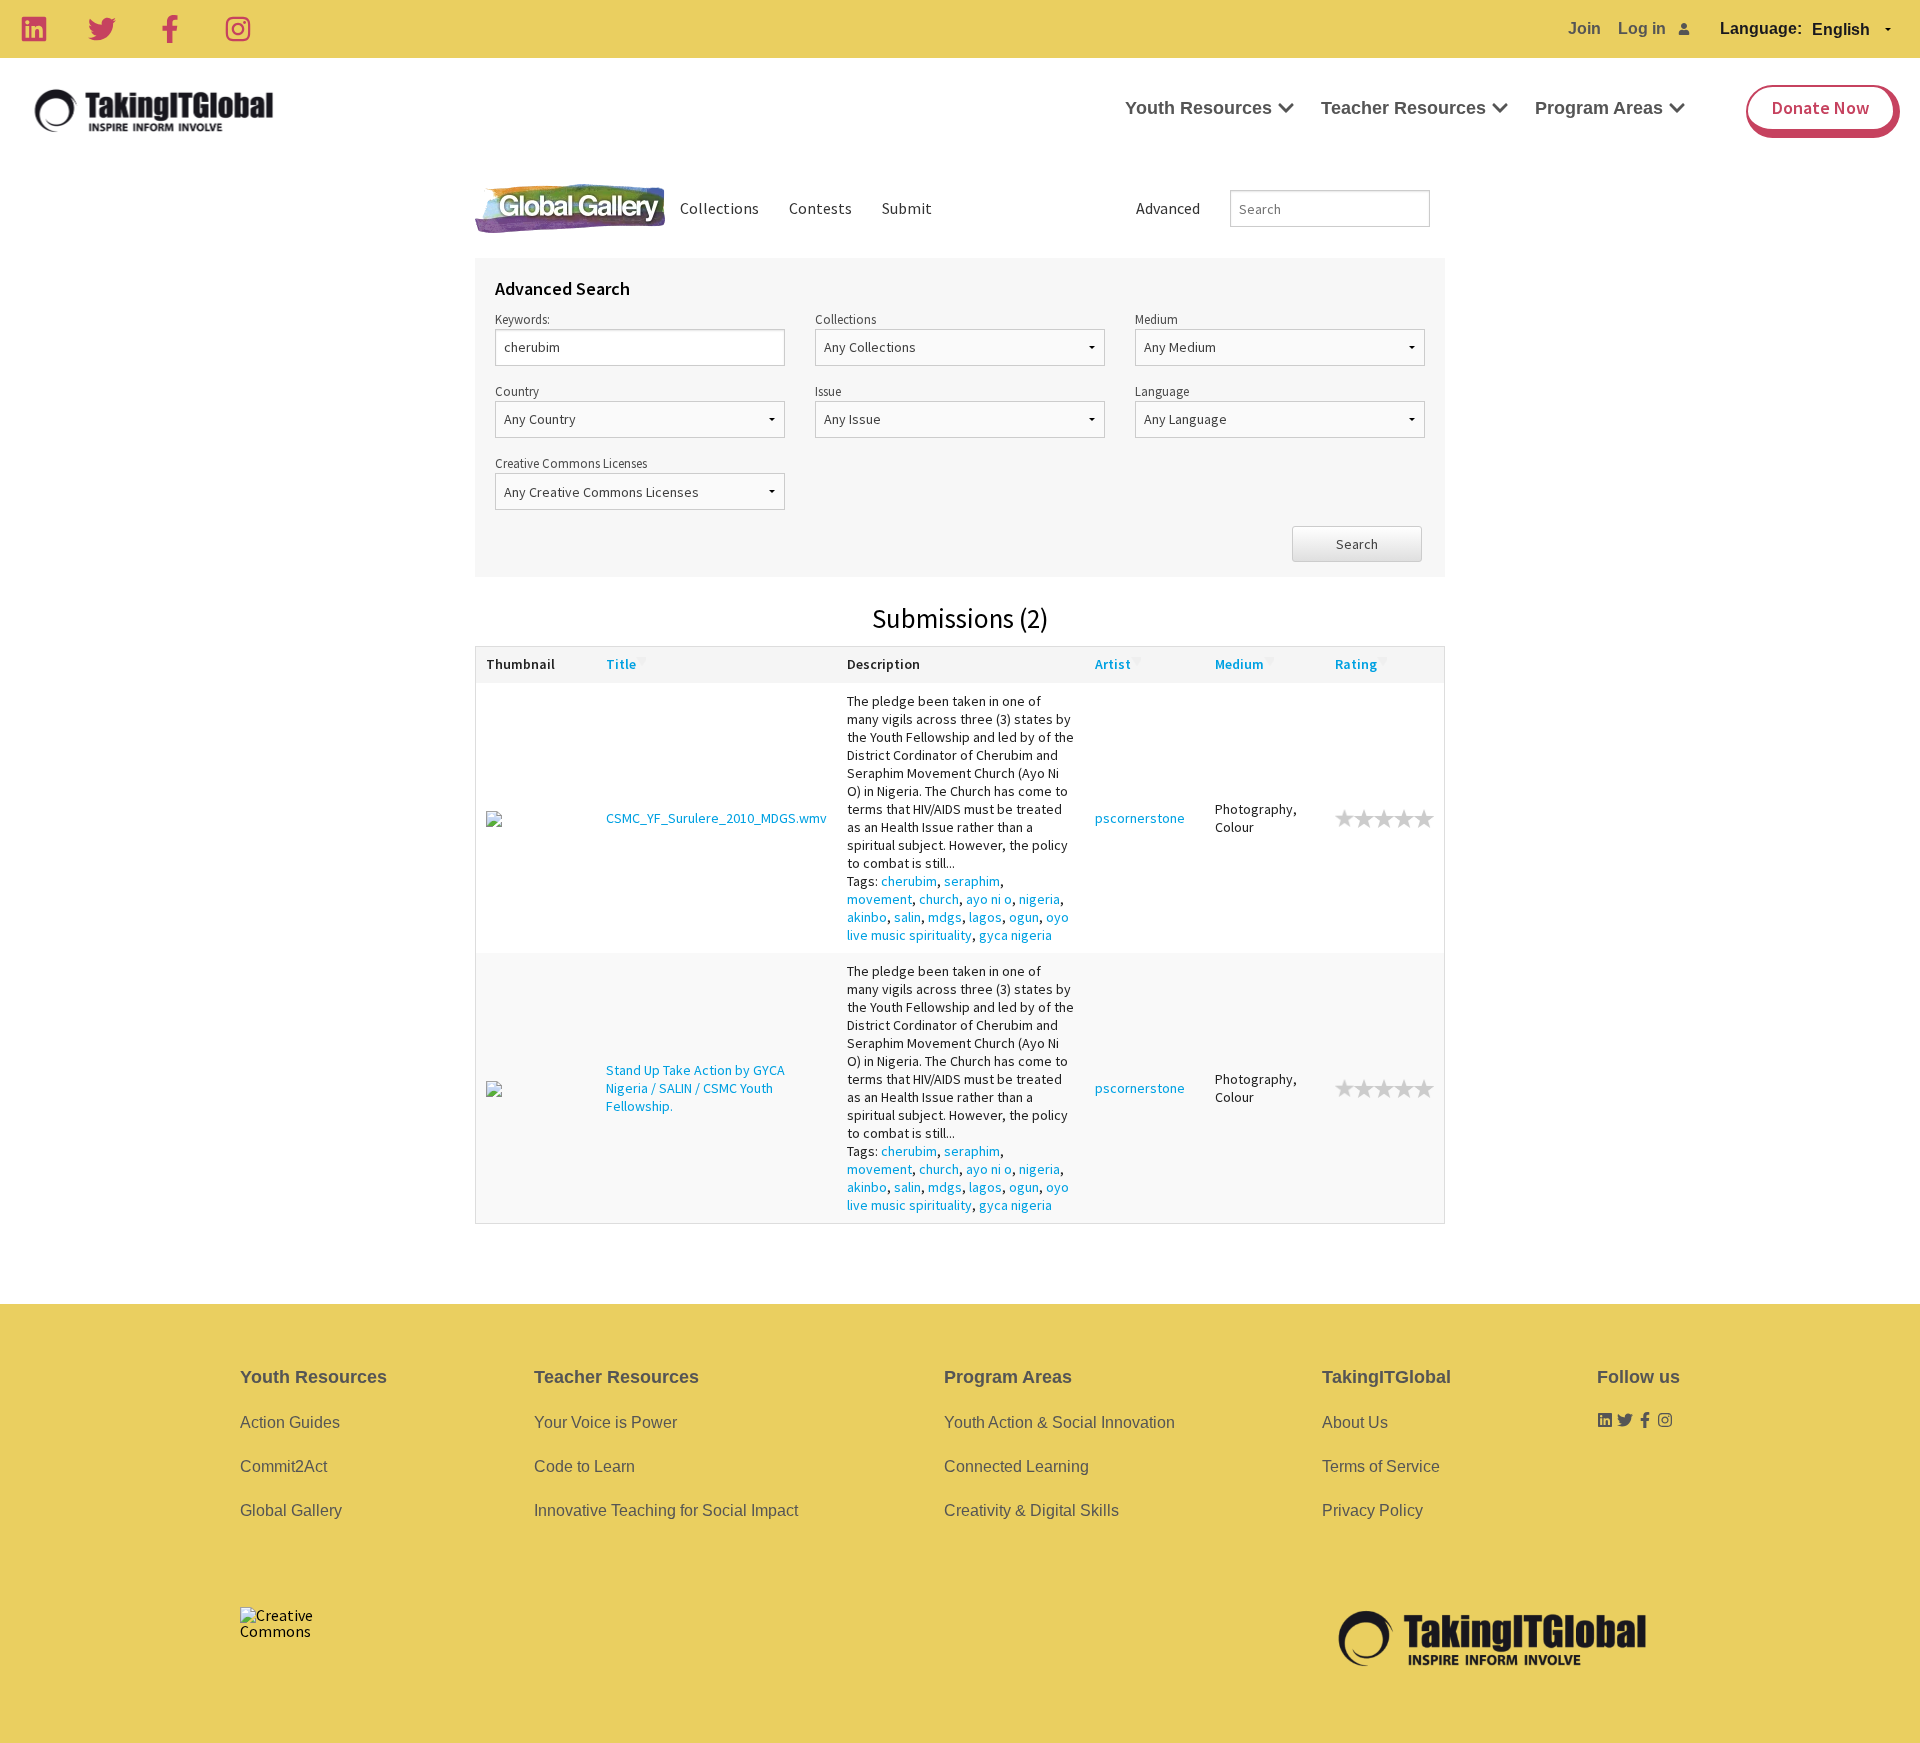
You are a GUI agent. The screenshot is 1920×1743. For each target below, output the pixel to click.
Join (1584, 28)
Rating (1356, 664)
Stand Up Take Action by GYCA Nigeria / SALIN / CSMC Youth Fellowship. (695, 1088)
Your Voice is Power (605, 1422)
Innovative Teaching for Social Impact (666, 1510)
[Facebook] (170, 29)
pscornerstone (1140, 818)
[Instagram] (238, 29)
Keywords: (522, 319)
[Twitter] (102, 29)
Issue (828, 391)
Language (1162, 391)
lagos (985, 917)
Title (621, 664)
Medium (1156, 319)
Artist (1113, 664)
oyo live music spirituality (958, 926)
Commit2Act (283, 1466)
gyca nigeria (1015, 935)
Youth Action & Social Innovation (1059, 1422)
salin (907, 917)
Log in (1642, 28)
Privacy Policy (1372, 1510)
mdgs (945, 917)
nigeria (1039, 899)
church (939, 899)
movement (879, 899)
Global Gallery (570, 208)
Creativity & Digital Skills (1031, 1510)
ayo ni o (989, 899)
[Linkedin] (34, 29)
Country (517, 391)
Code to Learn (584, 1466)
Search (1357, 544)
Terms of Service (1381, 1466)
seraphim (972, 881)
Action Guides (290, 1422)
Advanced (1168, 208)
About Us (1355, 1422)
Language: (1761, 28)
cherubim (909, 881)
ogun (1024, 917)
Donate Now (1820, 107)
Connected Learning (1016, 1466)
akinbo (867, 917)
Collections (719, 208)
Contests (820, 208)
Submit (907, 208)
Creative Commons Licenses (571, 463)
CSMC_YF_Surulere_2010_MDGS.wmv (716, 818)
